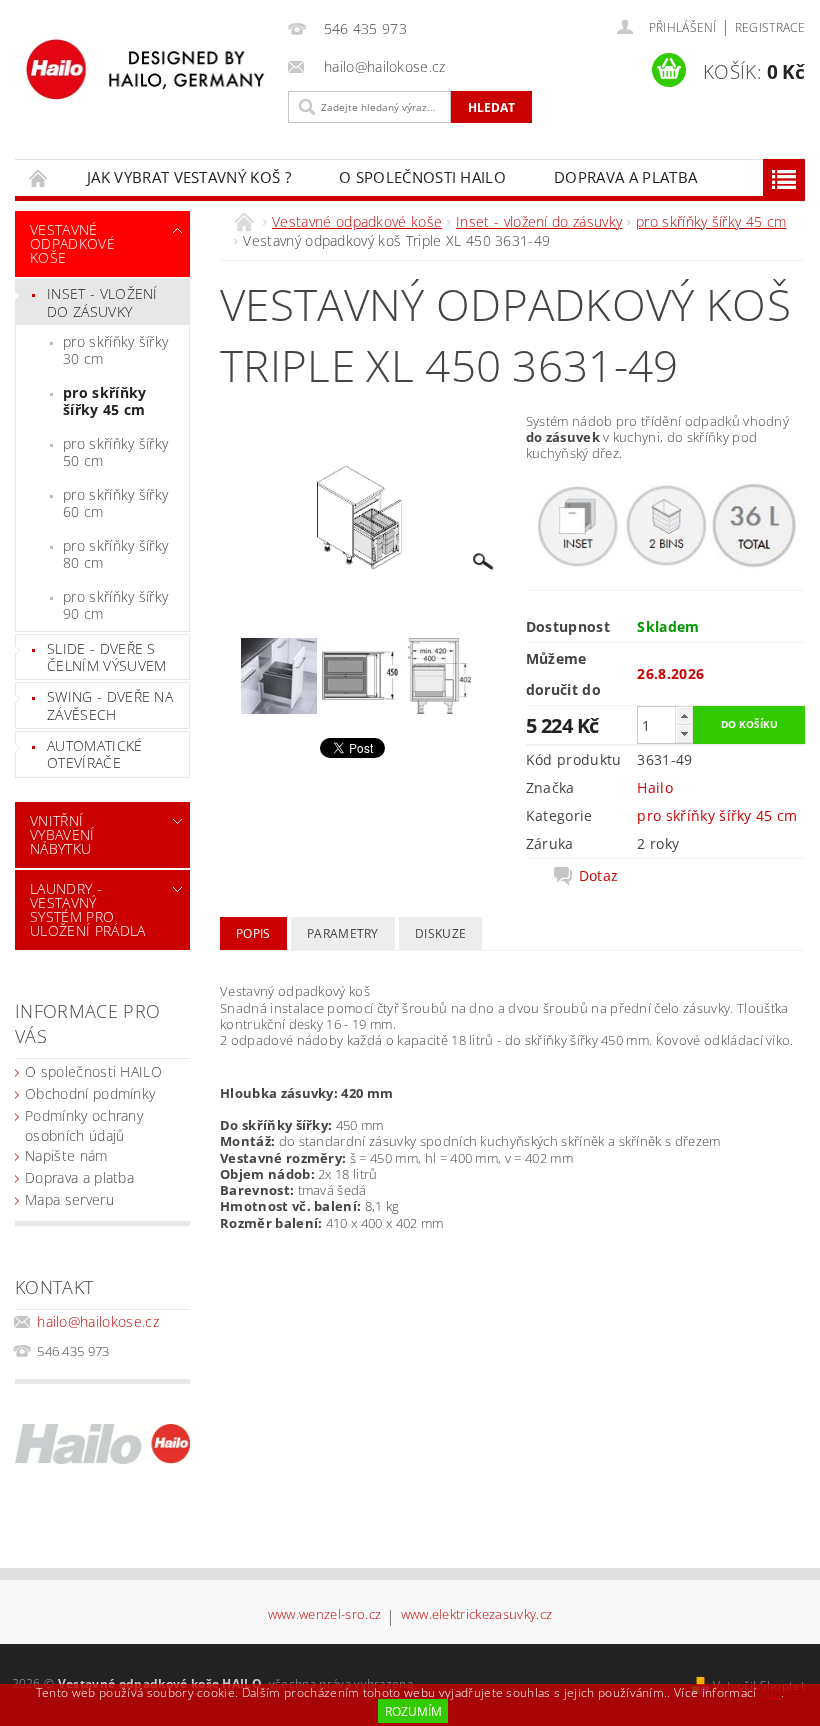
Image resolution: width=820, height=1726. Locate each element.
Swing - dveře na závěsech (110, 705)
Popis (253, 933)
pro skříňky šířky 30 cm (115, 350)
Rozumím (413, 1711)
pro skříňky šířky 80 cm (115, 554)
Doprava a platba (625, 177)
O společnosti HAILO (422, 177)
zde (770, 1692)
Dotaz (599, 876)
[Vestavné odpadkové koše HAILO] (146, 69)
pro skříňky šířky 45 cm (105, 401)
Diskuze (440, 933)
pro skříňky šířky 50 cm (115, 452)
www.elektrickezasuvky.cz (477, 1615)
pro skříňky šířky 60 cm (115, 503)
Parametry (343, 933)
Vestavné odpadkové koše (72, 243)
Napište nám (66, 1155)
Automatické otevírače (95, 754)
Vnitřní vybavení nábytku (62, 834)
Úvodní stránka (39, 177)
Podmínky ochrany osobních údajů (84, 1125)
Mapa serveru (69, 1199)
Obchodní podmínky (90, 1093)
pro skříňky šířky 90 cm (115, 605)
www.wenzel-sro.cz (324, 1615)
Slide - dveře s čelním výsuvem (106, 657)
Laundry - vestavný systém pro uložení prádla (87, 909)
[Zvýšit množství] (684, 715)
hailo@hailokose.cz (98, 1321)
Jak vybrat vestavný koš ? (189, 177)
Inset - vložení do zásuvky (102, 302)
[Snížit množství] (684, 733)
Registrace (770, 27)
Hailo (655, 787)
